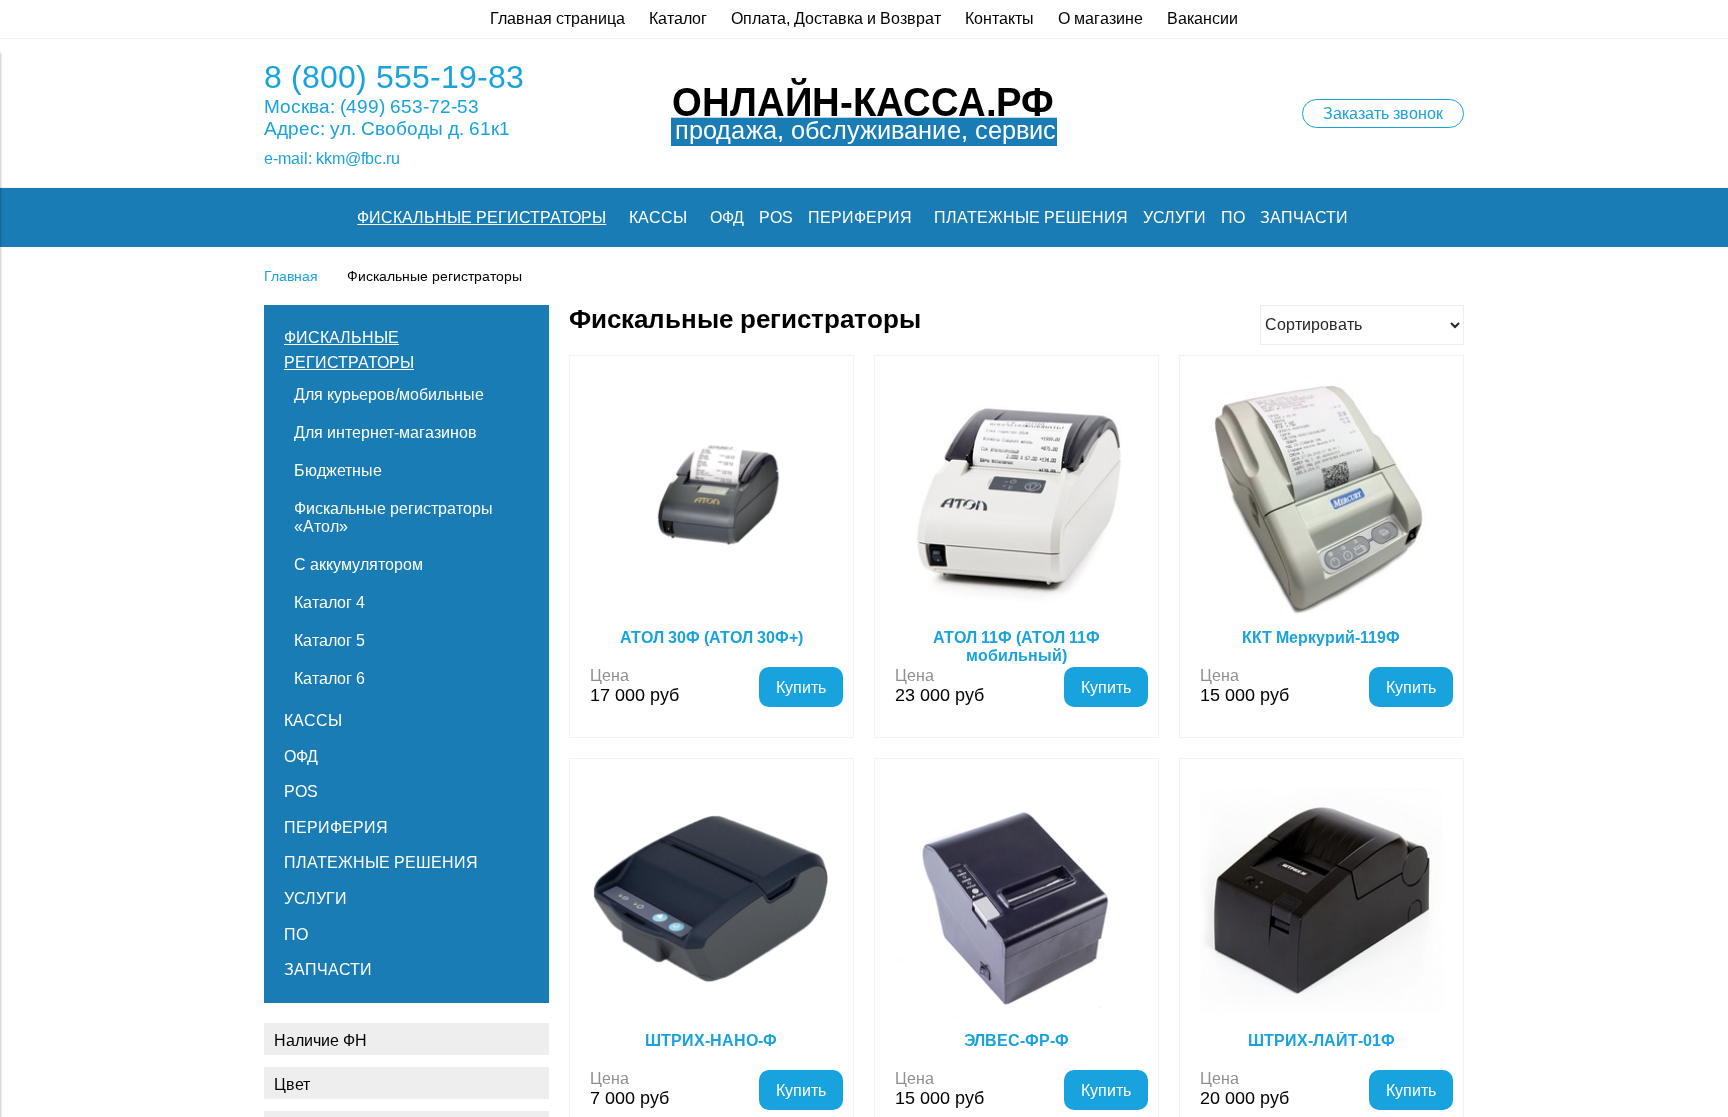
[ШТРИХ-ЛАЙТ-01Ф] (1321, 900)
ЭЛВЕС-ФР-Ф (1016, 1040)
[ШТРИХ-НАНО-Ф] (711, 900)
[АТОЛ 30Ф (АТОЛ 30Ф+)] (711, 497)
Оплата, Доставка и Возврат (836, 18)
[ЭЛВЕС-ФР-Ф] (1016, 900)
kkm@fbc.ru (358, 158)
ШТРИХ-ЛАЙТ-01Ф (1321, 1040)
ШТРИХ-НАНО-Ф (711, 1040)
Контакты (999, 18)
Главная (291, 276)
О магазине (1100, 18)
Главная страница (557, 18)
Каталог (678, 18)
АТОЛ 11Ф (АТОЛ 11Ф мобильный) (1016, 646)
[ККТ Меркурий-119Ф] (1321, 497)
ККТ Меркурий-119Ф (1321, 637)
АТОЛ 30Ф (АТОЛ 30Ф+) (711, 637)
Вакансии (1202, 18)
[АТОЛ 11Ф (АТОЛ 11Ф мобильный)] (1016, 497)
